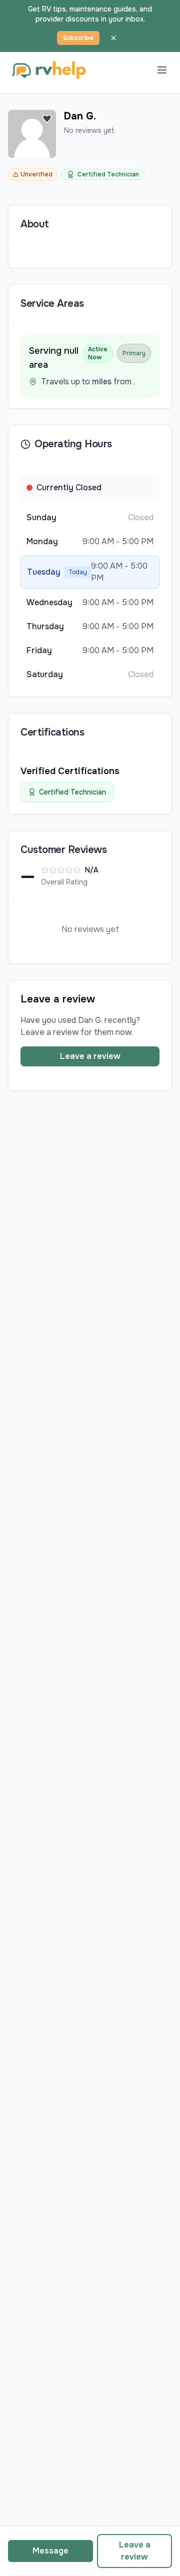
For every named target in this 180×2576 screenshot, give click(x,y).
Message (50, 2551)
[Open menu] (162, 70)
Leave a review (90, 1056)
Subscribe (78, 38)
